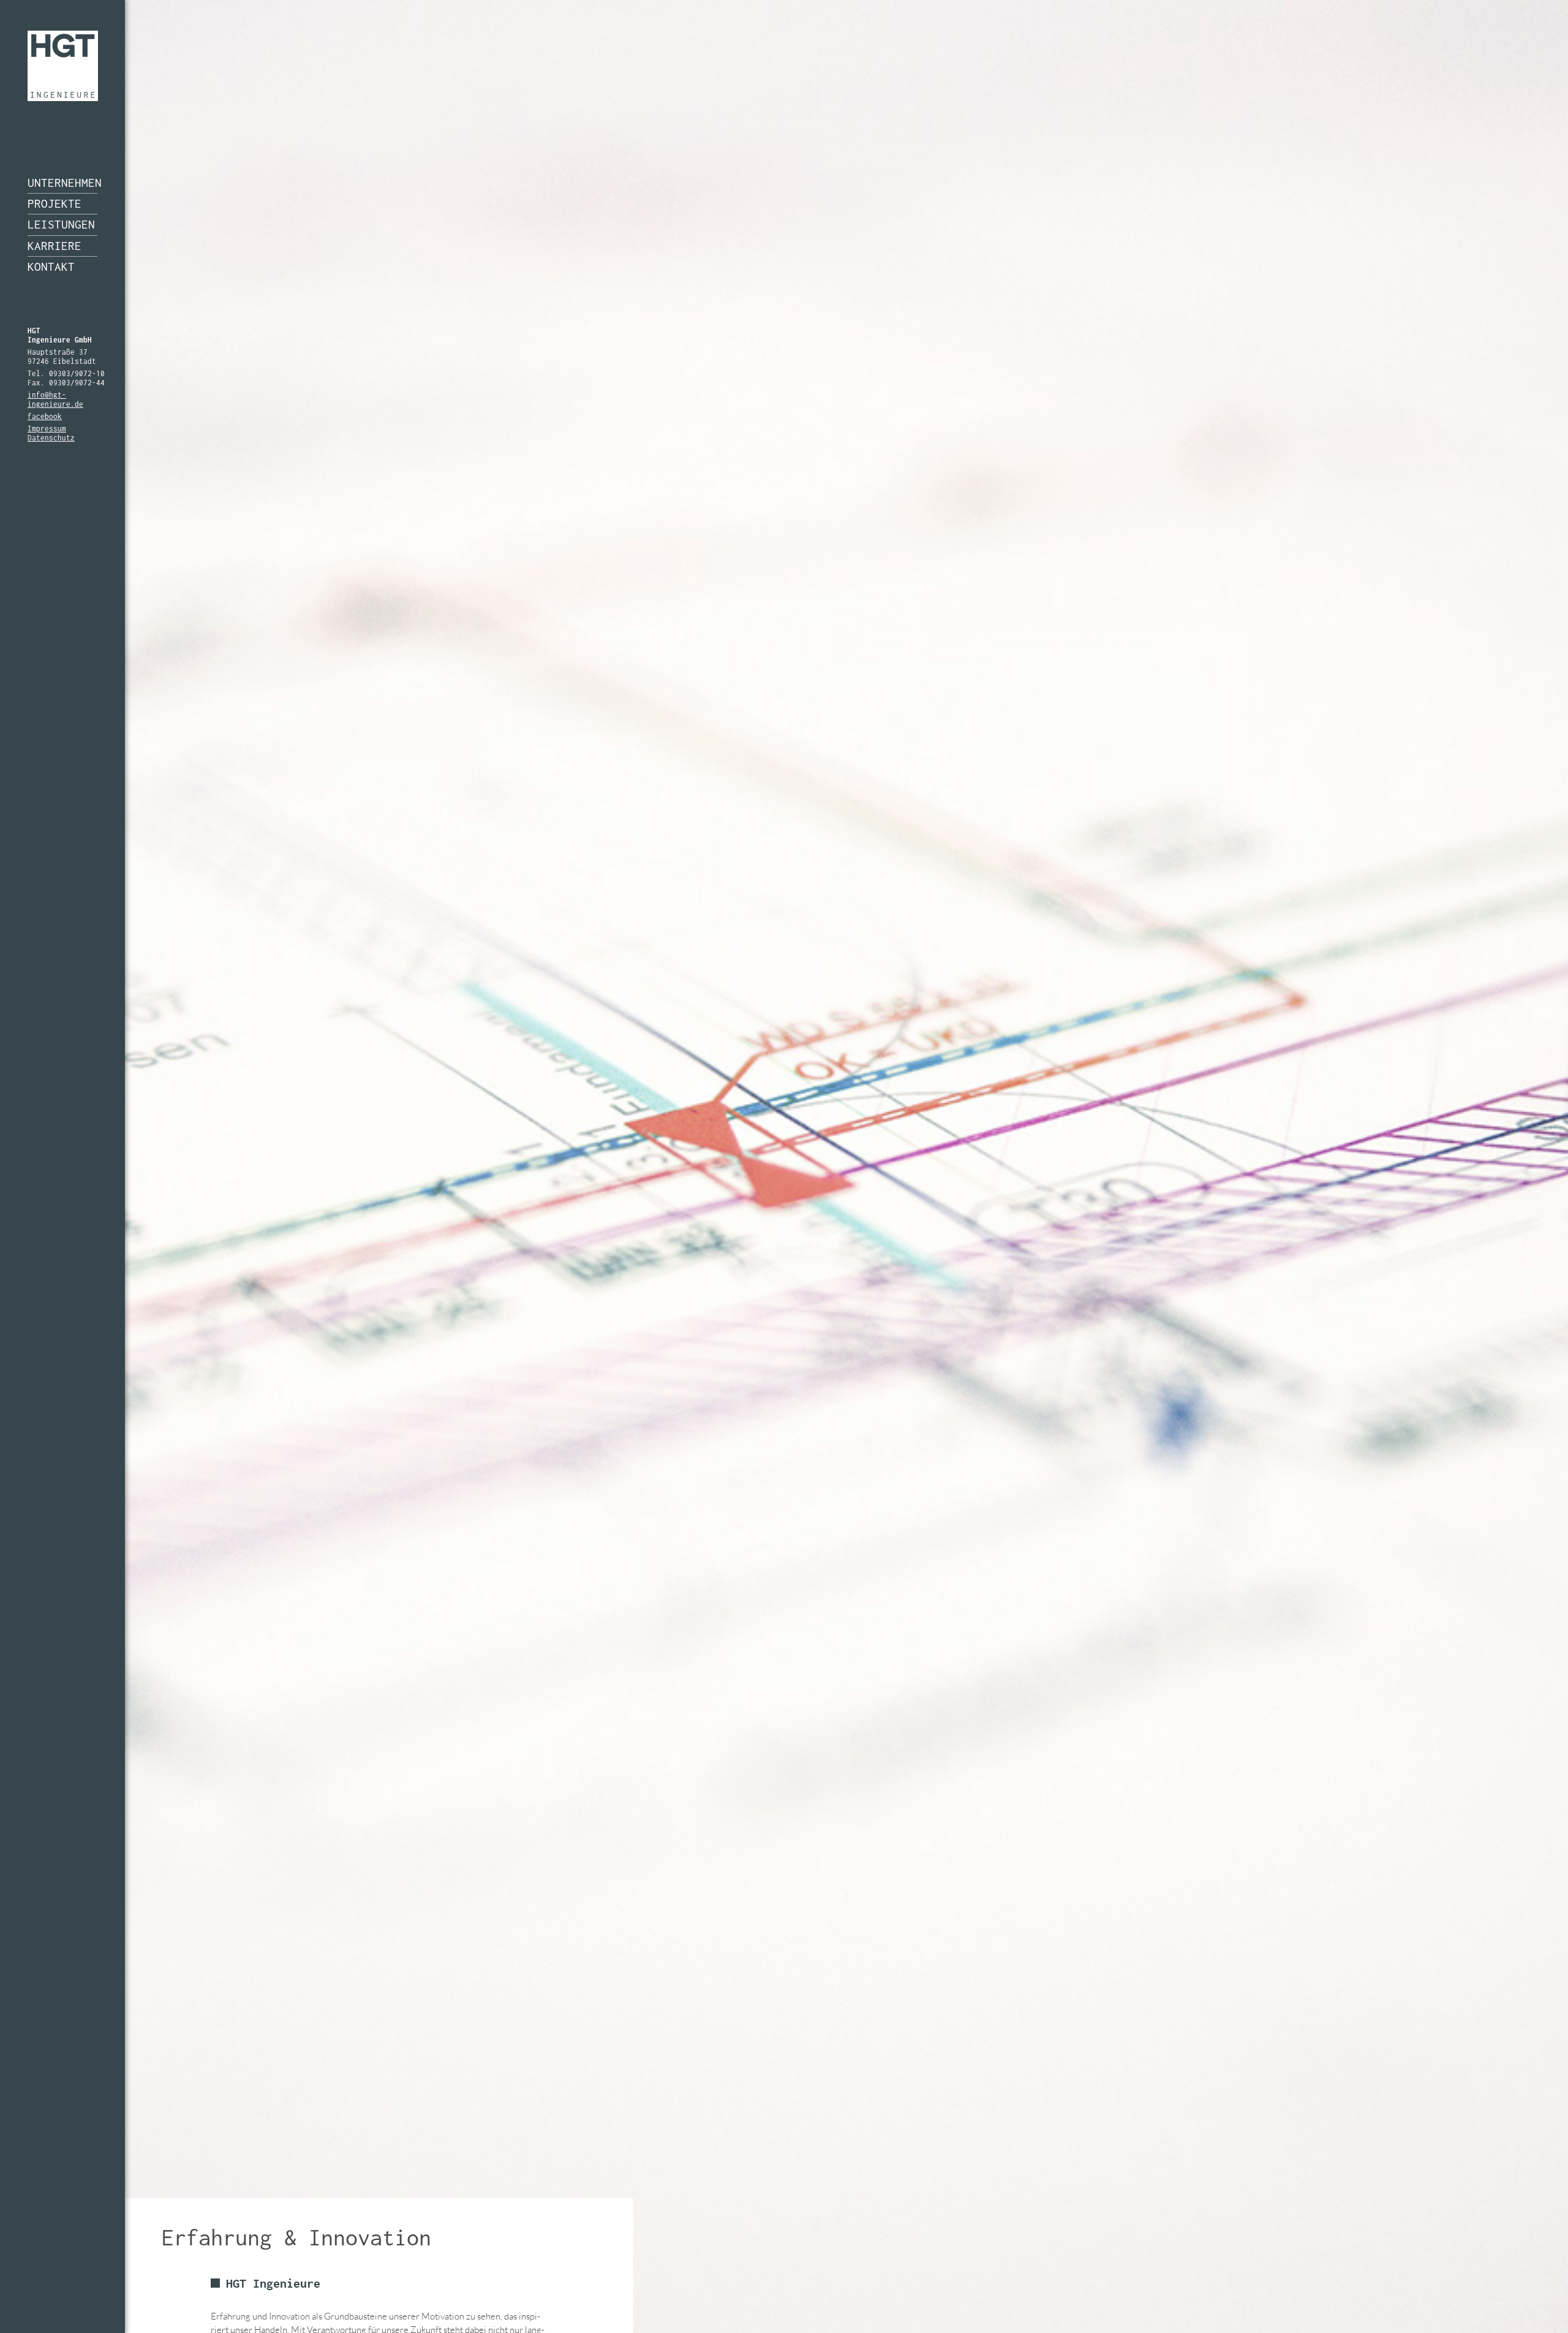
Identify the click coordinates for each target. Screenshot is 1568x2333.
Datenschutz (51, 438)
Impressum (47, 429)
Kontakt (51, 267)
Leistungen (61, 224)
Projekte (55, 203)
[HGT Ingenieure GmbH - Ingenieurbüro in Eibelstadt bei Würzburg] (63, 66)
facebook (45, 416)
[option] (784, 1166)
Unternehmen (62, 183)
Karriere (55, 246)
